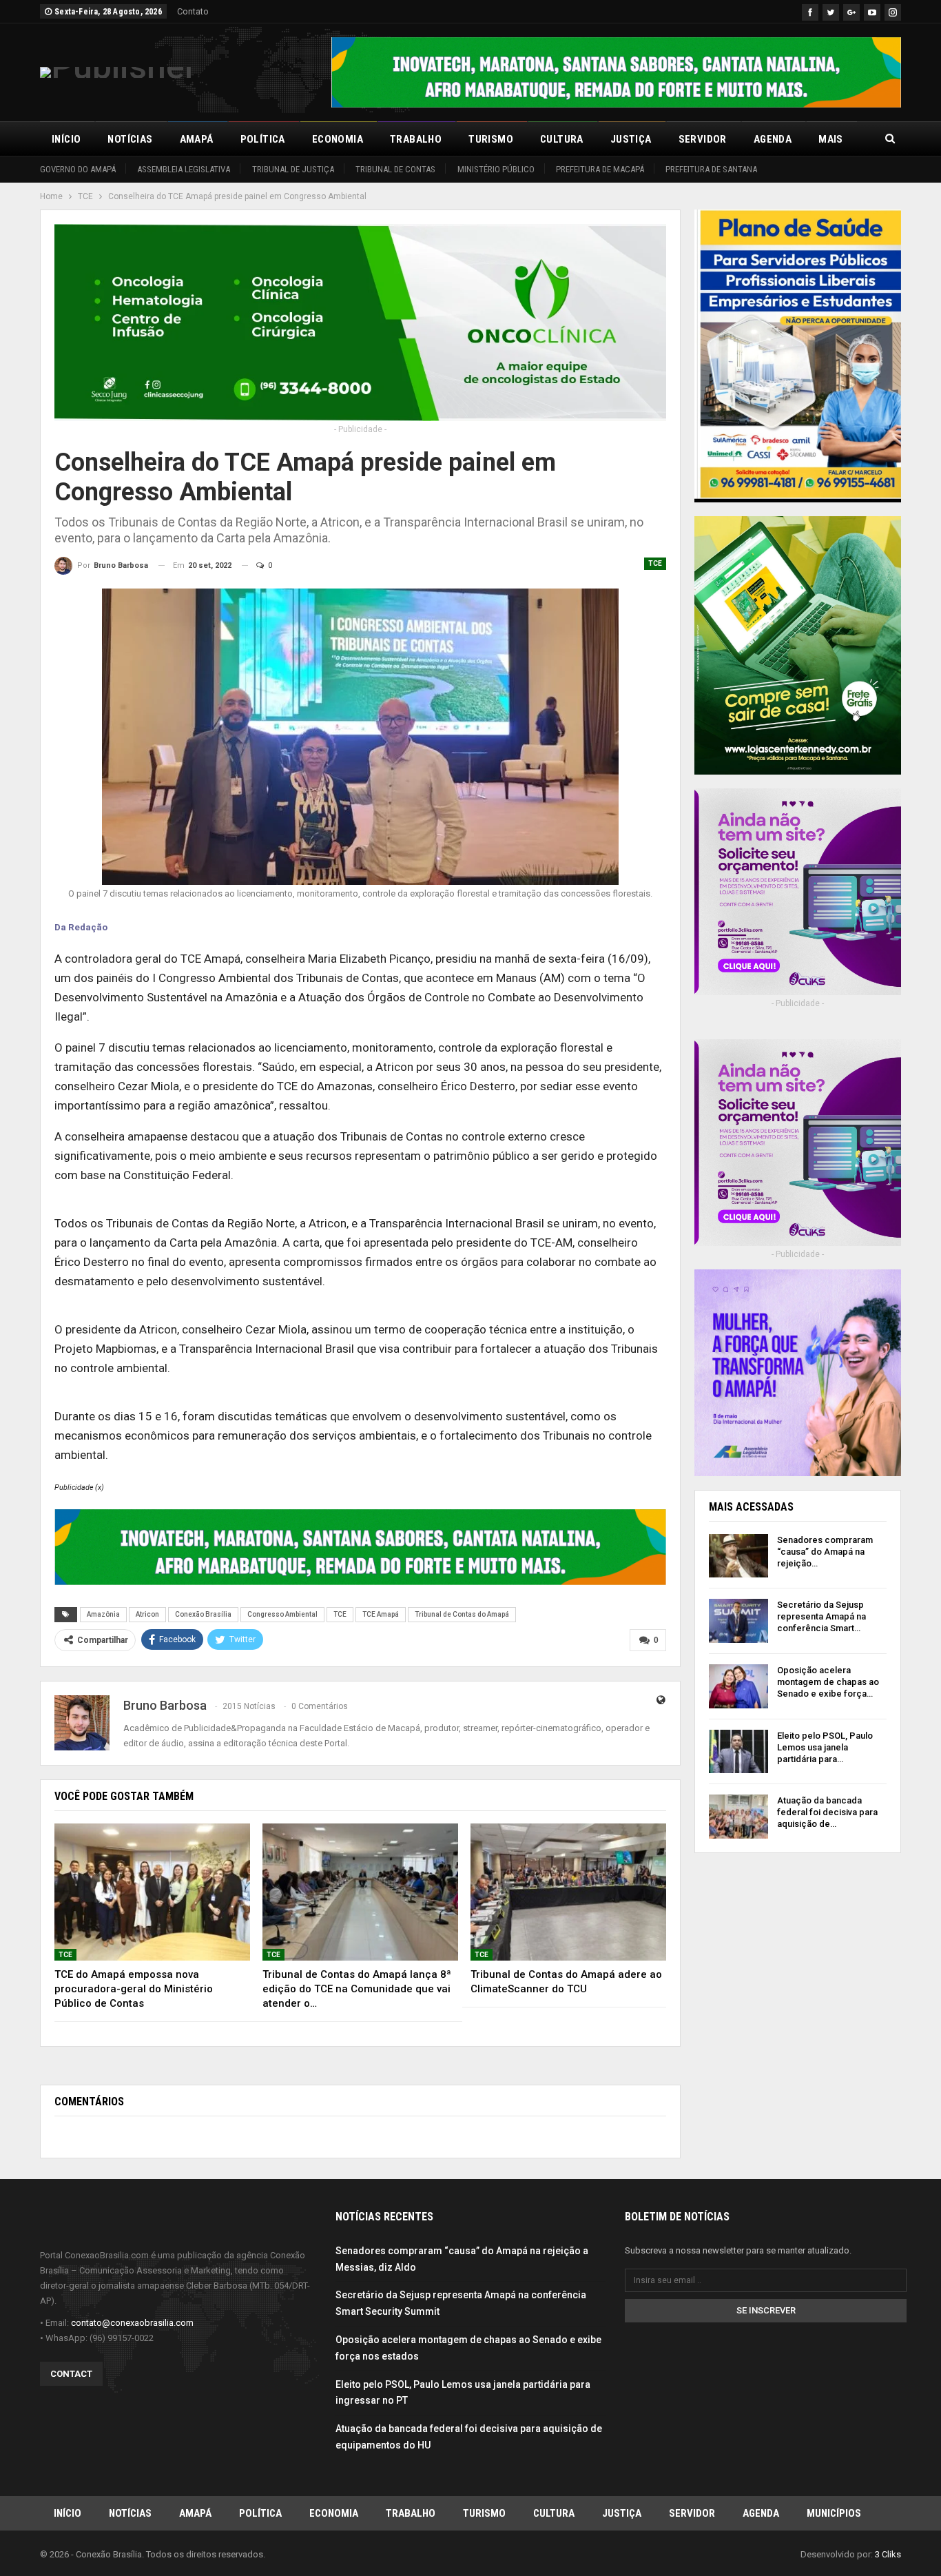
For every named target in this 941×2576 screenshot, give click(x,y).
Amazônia (103, 1614)
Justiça (631, 139)
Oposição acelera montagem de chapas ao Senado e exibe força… (828, 1682)
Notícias (130, 139)
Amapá (197, 139)
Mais (831, 139)
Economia (338, 139)
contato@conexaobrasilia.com (132, 2323)
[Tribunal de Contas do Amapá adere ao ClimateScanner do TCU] (568, 1892)
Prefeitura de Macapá (600, 169)
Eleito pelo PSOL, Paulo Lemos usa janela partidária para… (825, 1747)
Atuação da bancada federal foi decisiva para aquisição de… (827, 1812)
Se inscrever (766, 2310)
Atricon (147, 1614)
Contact (71, 2374)
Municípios (834, 2513)
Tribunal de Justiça (293, 169)
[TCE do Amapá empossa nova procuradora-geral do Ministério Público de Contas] (152, 1892)
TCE (655, 563)
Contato (193, 11)
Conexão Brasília (203, 1614)
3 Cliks (888, 2554)
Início (66, 139)
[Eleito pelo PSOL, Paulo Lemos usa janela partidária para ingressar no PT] (738, 1752)
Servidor (703, 139)
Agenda (773, 139)
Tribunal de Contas (395, 169)
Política (263, 139)
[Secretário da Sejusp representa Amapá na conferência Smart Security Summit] (738, 1621)
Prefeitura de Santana (711, 169)
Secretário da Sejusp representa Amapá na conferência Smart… (821, 1616)
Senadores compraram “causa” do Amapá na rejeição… (825, 1552)
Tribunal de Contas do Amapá (462, 1614)
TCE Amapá (381, 1614)
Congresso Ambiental (282, 1614)
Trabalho (416, 139)
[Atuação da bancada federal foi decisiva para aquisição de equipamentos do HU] (738, 1817)
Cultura (562, 139)
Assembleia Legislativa (184, 169)
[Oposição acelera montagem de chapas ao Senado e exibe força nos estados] (738, 1686)
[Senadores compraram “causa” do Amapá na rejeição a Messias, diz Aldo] (738, 1556)
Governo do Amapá (78, 169)
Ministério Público (496, 169)
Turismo (491, 139)
